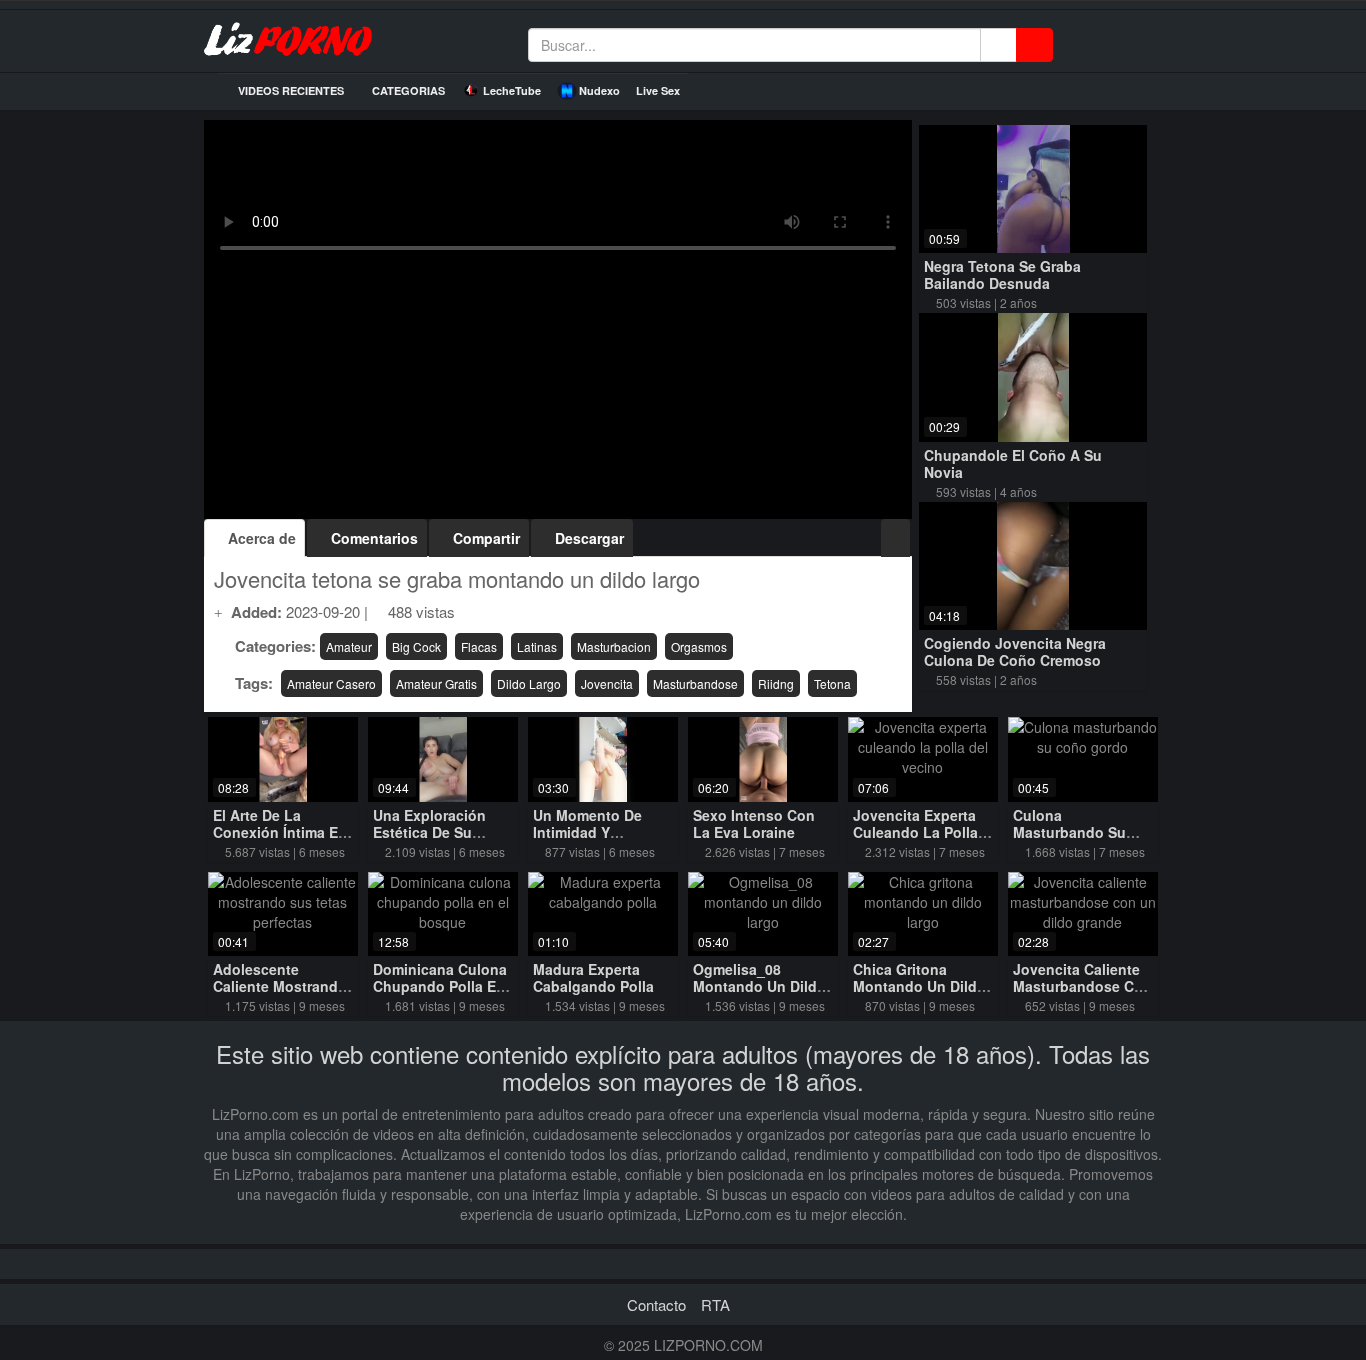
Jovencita (607, 683)
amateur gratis (436, 683)
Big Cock (416, 646)
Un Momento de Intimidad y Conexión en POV (593, 832)
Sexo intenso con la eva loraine (754, 823)
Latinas (537, 646)
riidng (776, 683)
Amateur (349, 646)
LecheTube (512, 90)
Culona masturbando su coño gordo (1069, 832)
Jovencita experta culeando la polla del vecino (915, 832)
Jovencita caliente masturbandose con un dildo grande (1082, 986)
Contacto (656, 1304)
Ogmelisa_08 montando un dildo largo (759, 986)
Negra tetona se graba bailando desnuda (1002, 274)
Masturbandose (695, 683)
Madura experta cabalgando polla (593, 977)
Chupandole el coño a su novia (1013, 463)
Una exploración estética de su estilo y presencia (434, 832)
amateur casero (331, 683)
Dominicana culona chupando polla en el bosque (440, 986)
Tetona (832, 683)
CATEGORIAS (407, 90)
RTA (715, 1304)
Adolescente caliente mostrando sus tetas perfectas (280, 986)
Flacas (479, 646)
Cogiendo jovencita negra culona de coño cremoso (1015, 651)
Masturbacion (614, 646)
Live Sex (658, 90)
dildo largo (529, 683)
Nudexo (599, 90)
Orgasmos (699, 646)
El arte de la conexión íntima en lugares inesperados (280, 840)
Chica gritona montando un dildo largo (919, 986)
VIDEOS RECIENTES (289, 90)
